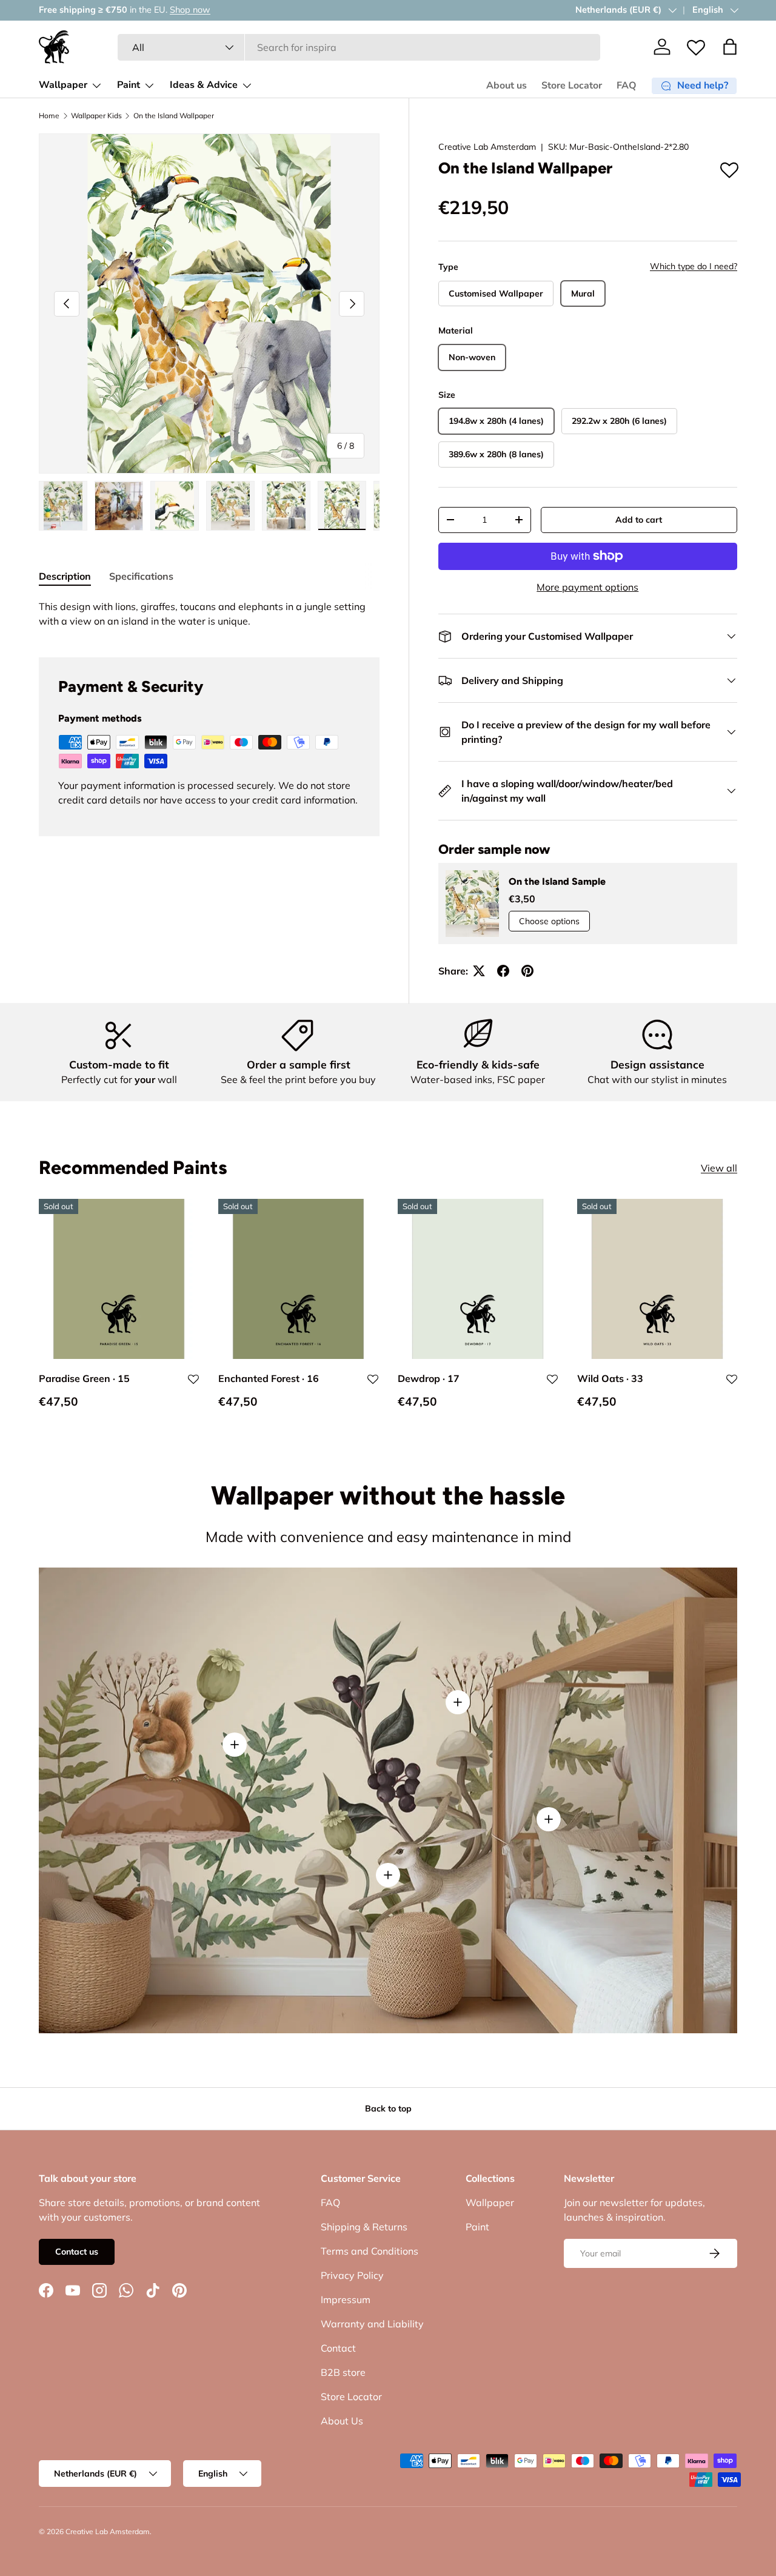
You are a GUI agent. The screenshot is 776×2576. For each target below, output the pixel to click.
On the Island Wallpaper (174, 116)
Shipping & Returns (364, 2227)
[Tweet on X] (479, 971)
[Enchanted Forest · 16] (298, 1279)
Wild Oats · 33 (610, 1378)
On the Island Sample (557, 881)
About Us (342, 2421)
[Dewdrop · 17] (478, 1279)
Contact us (77, 2252)
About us (507, 86)
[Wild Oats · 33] (657, 1279)
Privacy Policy (352, 2275)
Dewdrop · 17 (429, 1378)
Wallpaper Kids (96, 116)
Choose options (549, 921)
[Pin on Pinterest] (527, 971)
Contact (338, 2348)
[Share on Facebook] (503, 971)
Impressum (346, 2299)
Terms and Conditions (370, 2251)
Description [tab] (65, 576)
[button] (730, 47)
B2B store (343, 2372)
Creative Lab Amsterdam (487, 147)
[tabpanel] (209, 614)
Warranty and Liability (372, 2324)
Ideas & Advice (204, 85)
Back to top (388, 2108)
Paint (129, 85)
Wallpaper (63, 85)
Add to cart (639, 520)
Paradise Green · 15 (84, 1378)
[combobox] (359, 47)
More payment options (587, 587)
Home (49, 116)
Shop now (190, 10)
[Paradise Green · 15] (119, 1279)
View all (719, 1167)
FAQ (627, 86)
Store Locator (572, 86)
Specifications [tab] (141, 576)
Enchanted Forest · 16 (269, 1378)
